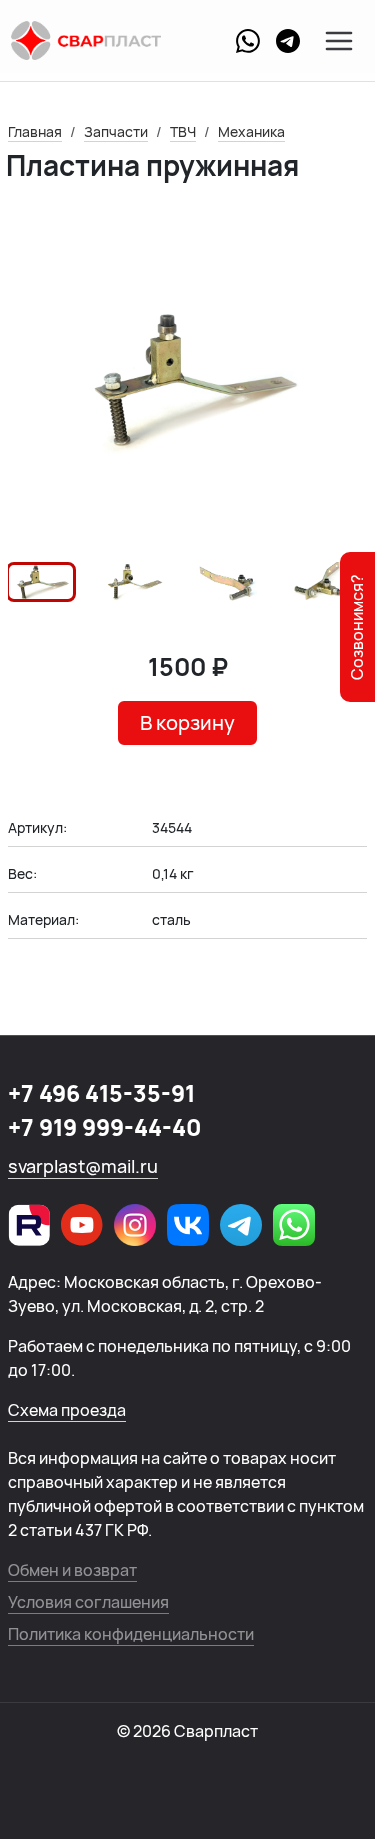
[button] (41, 582)
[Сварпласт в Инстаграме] (135, 1225)
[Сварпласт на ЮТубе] (82, 1225)
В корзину (187, 722)
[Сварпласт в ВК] (188, 1225)
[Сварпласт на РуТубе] (29, 1225)
